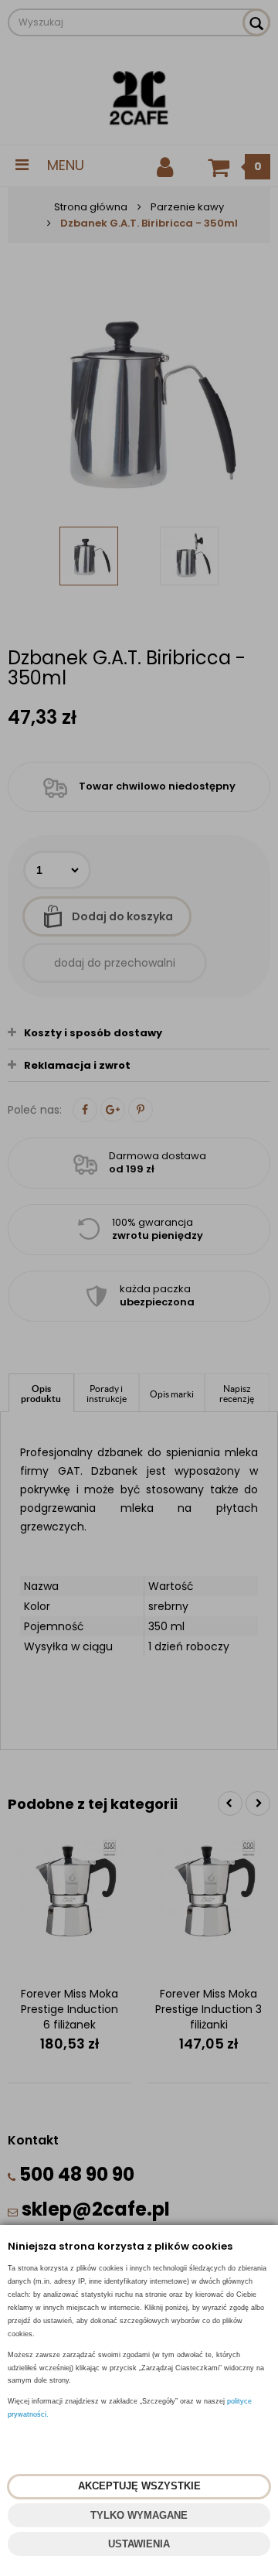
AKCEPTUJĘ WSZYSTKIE (139, 2486)
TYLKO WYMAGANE (139, 2515)
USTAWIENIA (139, 2544)
